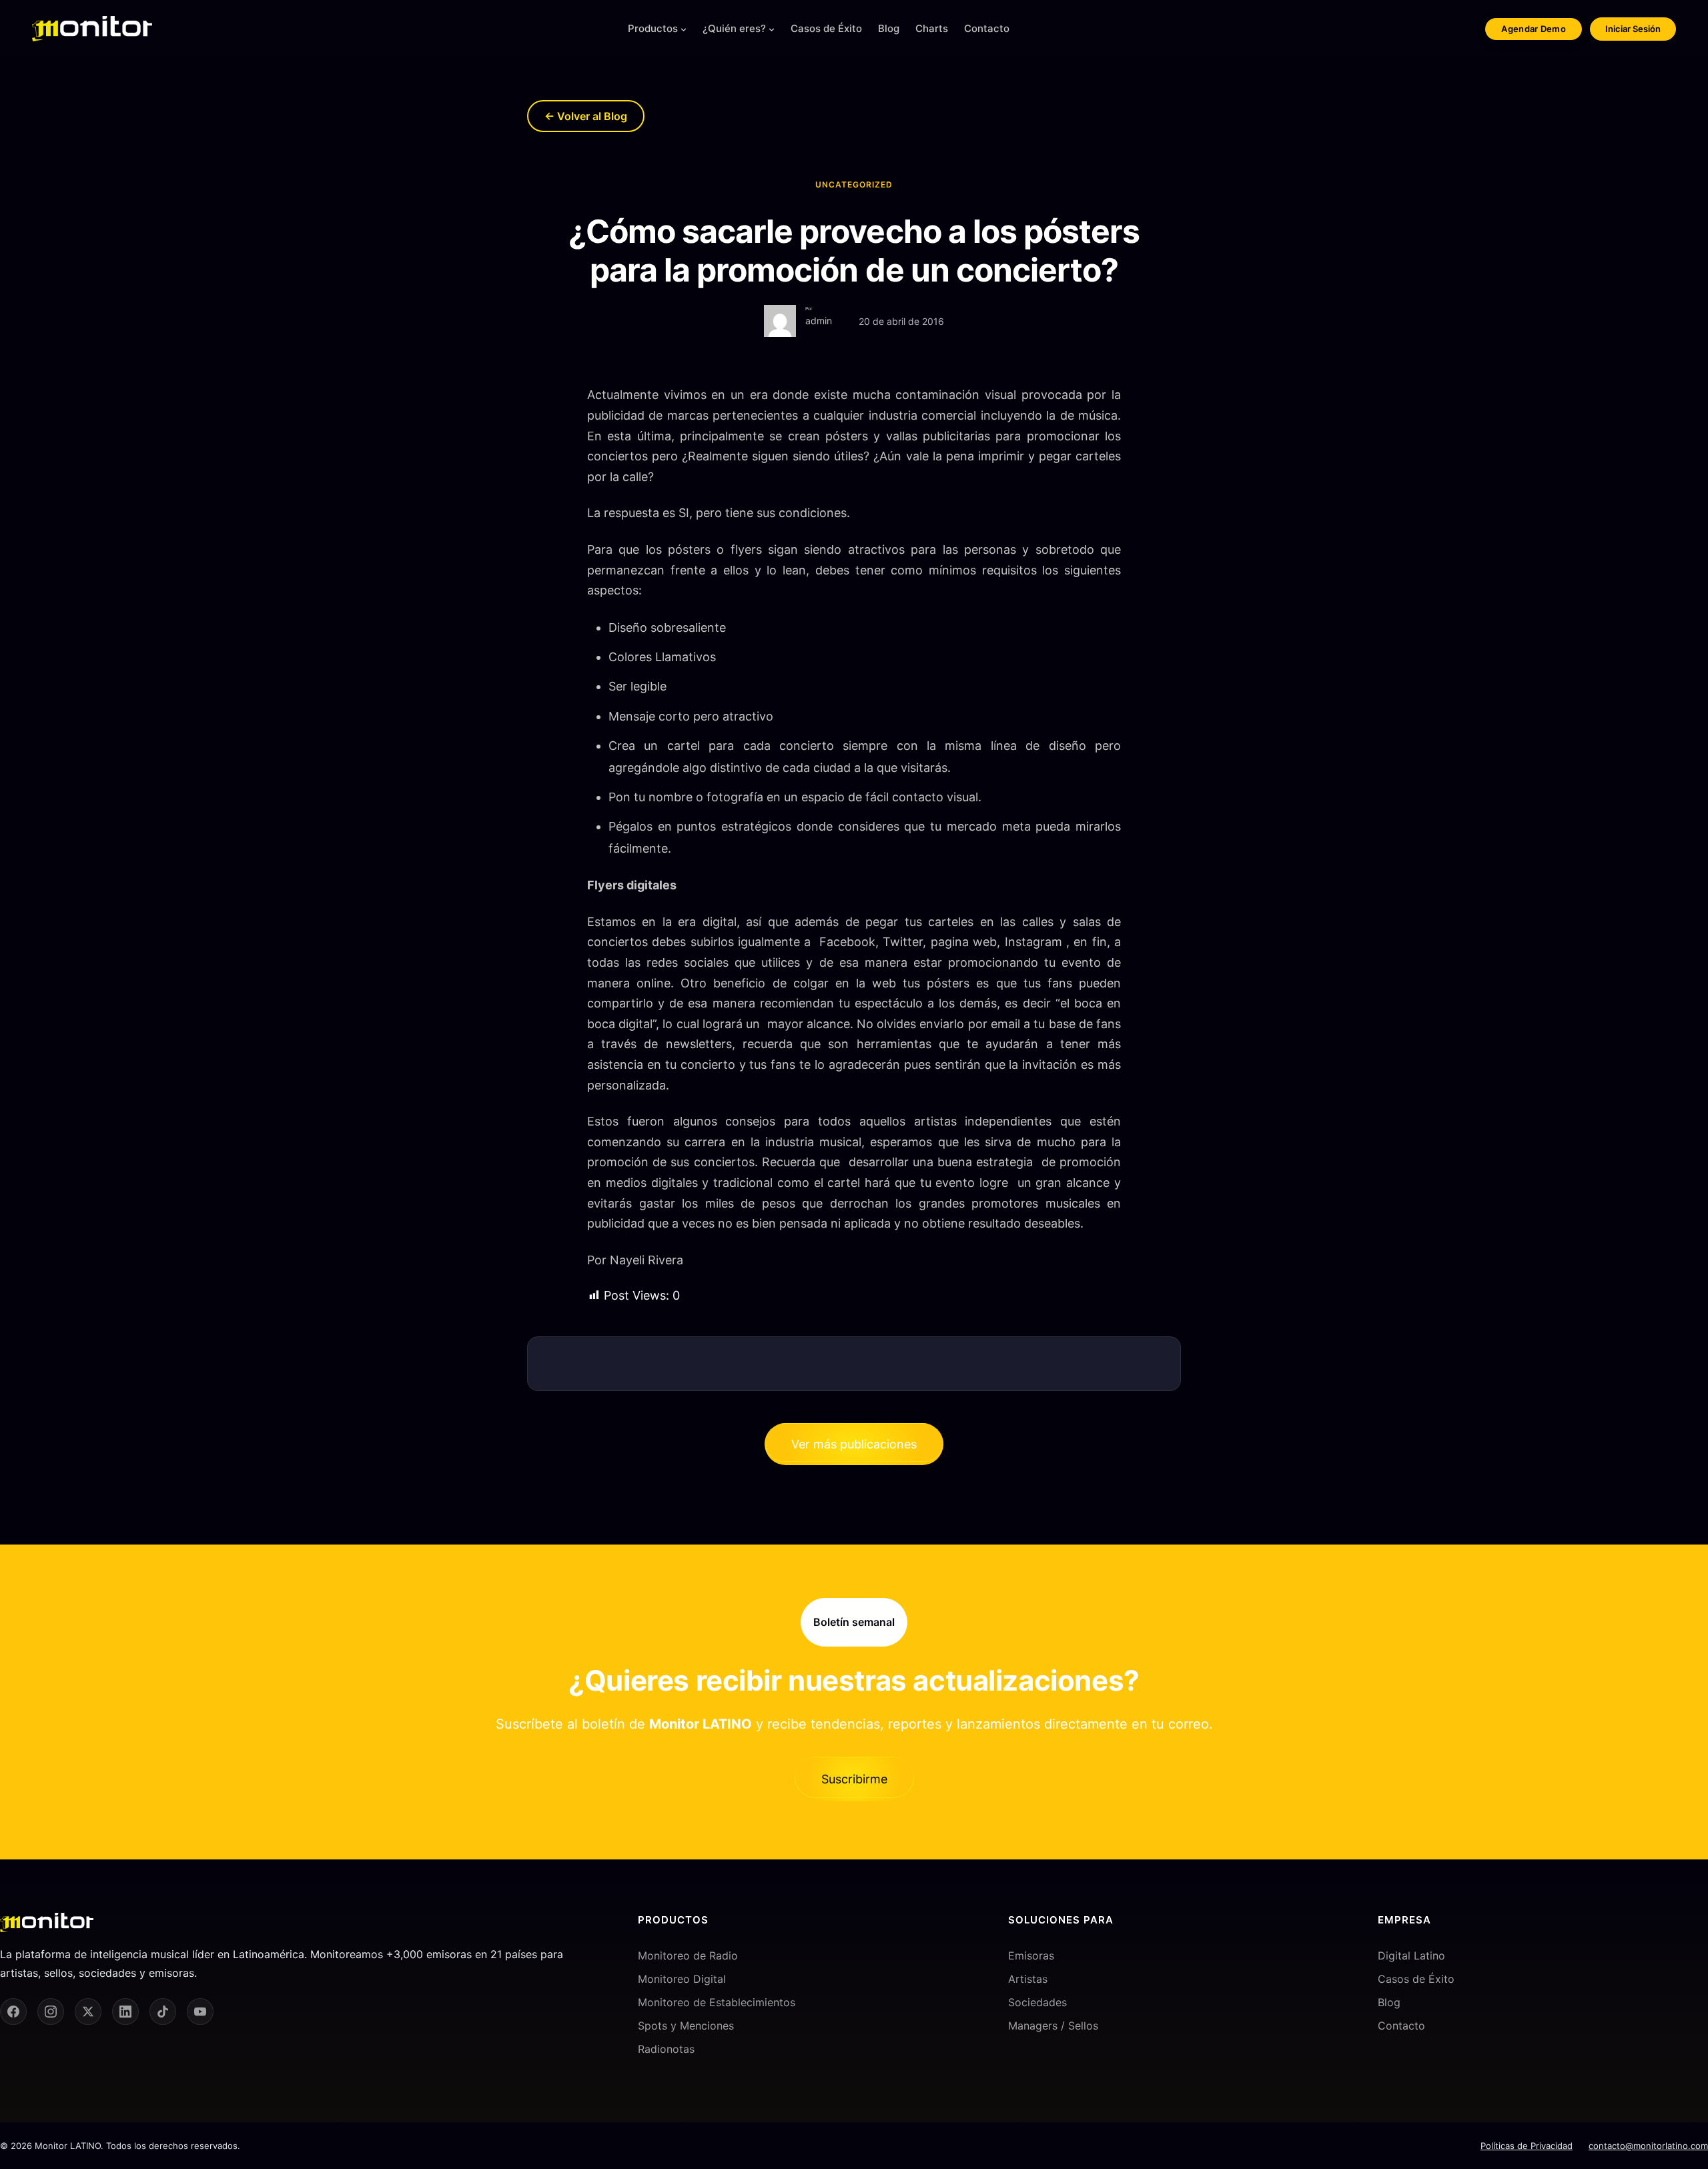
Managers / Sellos (1053, 2026)
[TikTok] (163, 2012)
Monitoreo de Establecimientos (717, 2002)
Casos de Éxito (1416, 1979)
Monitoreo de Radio (688, 1956)
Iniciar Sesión (1633, 29)
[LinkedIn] (125, 2012)
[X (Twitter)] (88, 2012)
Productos (653, 28)
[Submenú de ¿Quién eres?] (772, 29)
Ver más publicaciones (854, 1444)
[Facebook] (13, 2012)
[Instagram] (51, 2012)
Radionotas (666, 2049)
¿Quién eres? (734, 28)
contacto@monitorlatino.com (1648, 2146)
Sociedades (1037, 2002)
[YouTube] (200, 2012)
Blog (1389, 2002)
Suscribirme (854, 1779)
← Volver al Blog (586, 116)
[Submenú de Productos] (684, 29)
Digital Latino (1411, 1956)
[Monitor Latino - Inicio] (92, 29)
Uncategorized (854, 184)
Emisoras (1031, 1956)
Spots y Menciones (686, 2026)
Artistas (1028, 1979)
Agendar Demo (1534, 29)
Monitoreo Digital (682, 1979)
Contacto (1401, 2026)
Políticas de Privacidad (1527, 2146)
